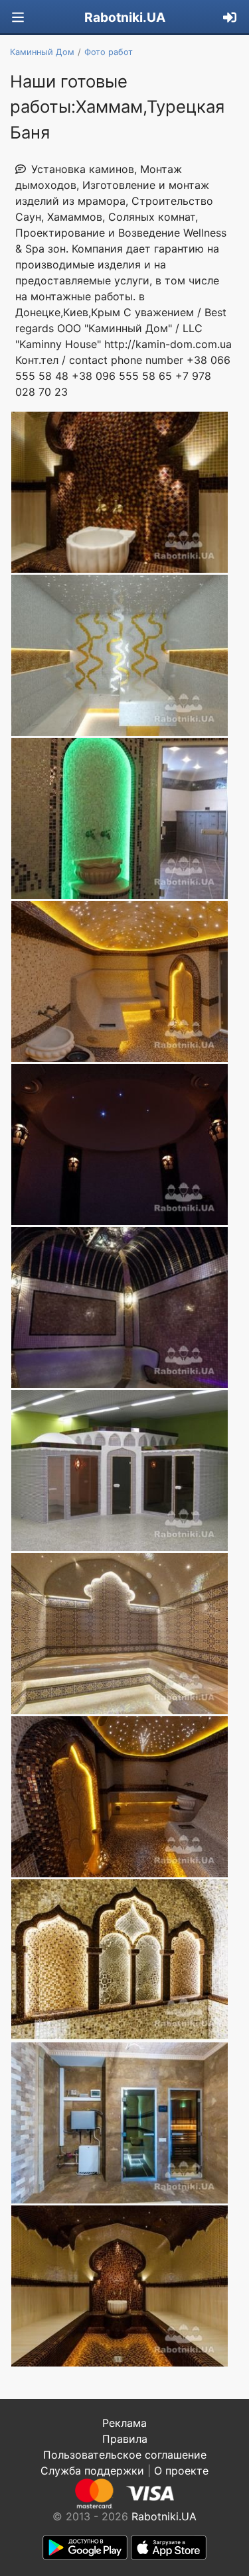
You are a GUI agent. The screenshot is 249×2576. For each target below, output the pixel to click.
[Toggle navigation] (18, 18)
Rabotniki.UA (125, 17)
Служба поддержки (92, 2471)
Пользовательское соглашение (125, 2455)
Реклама (124, 2423)
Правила (125, 2439)
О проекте (181, 2471)
